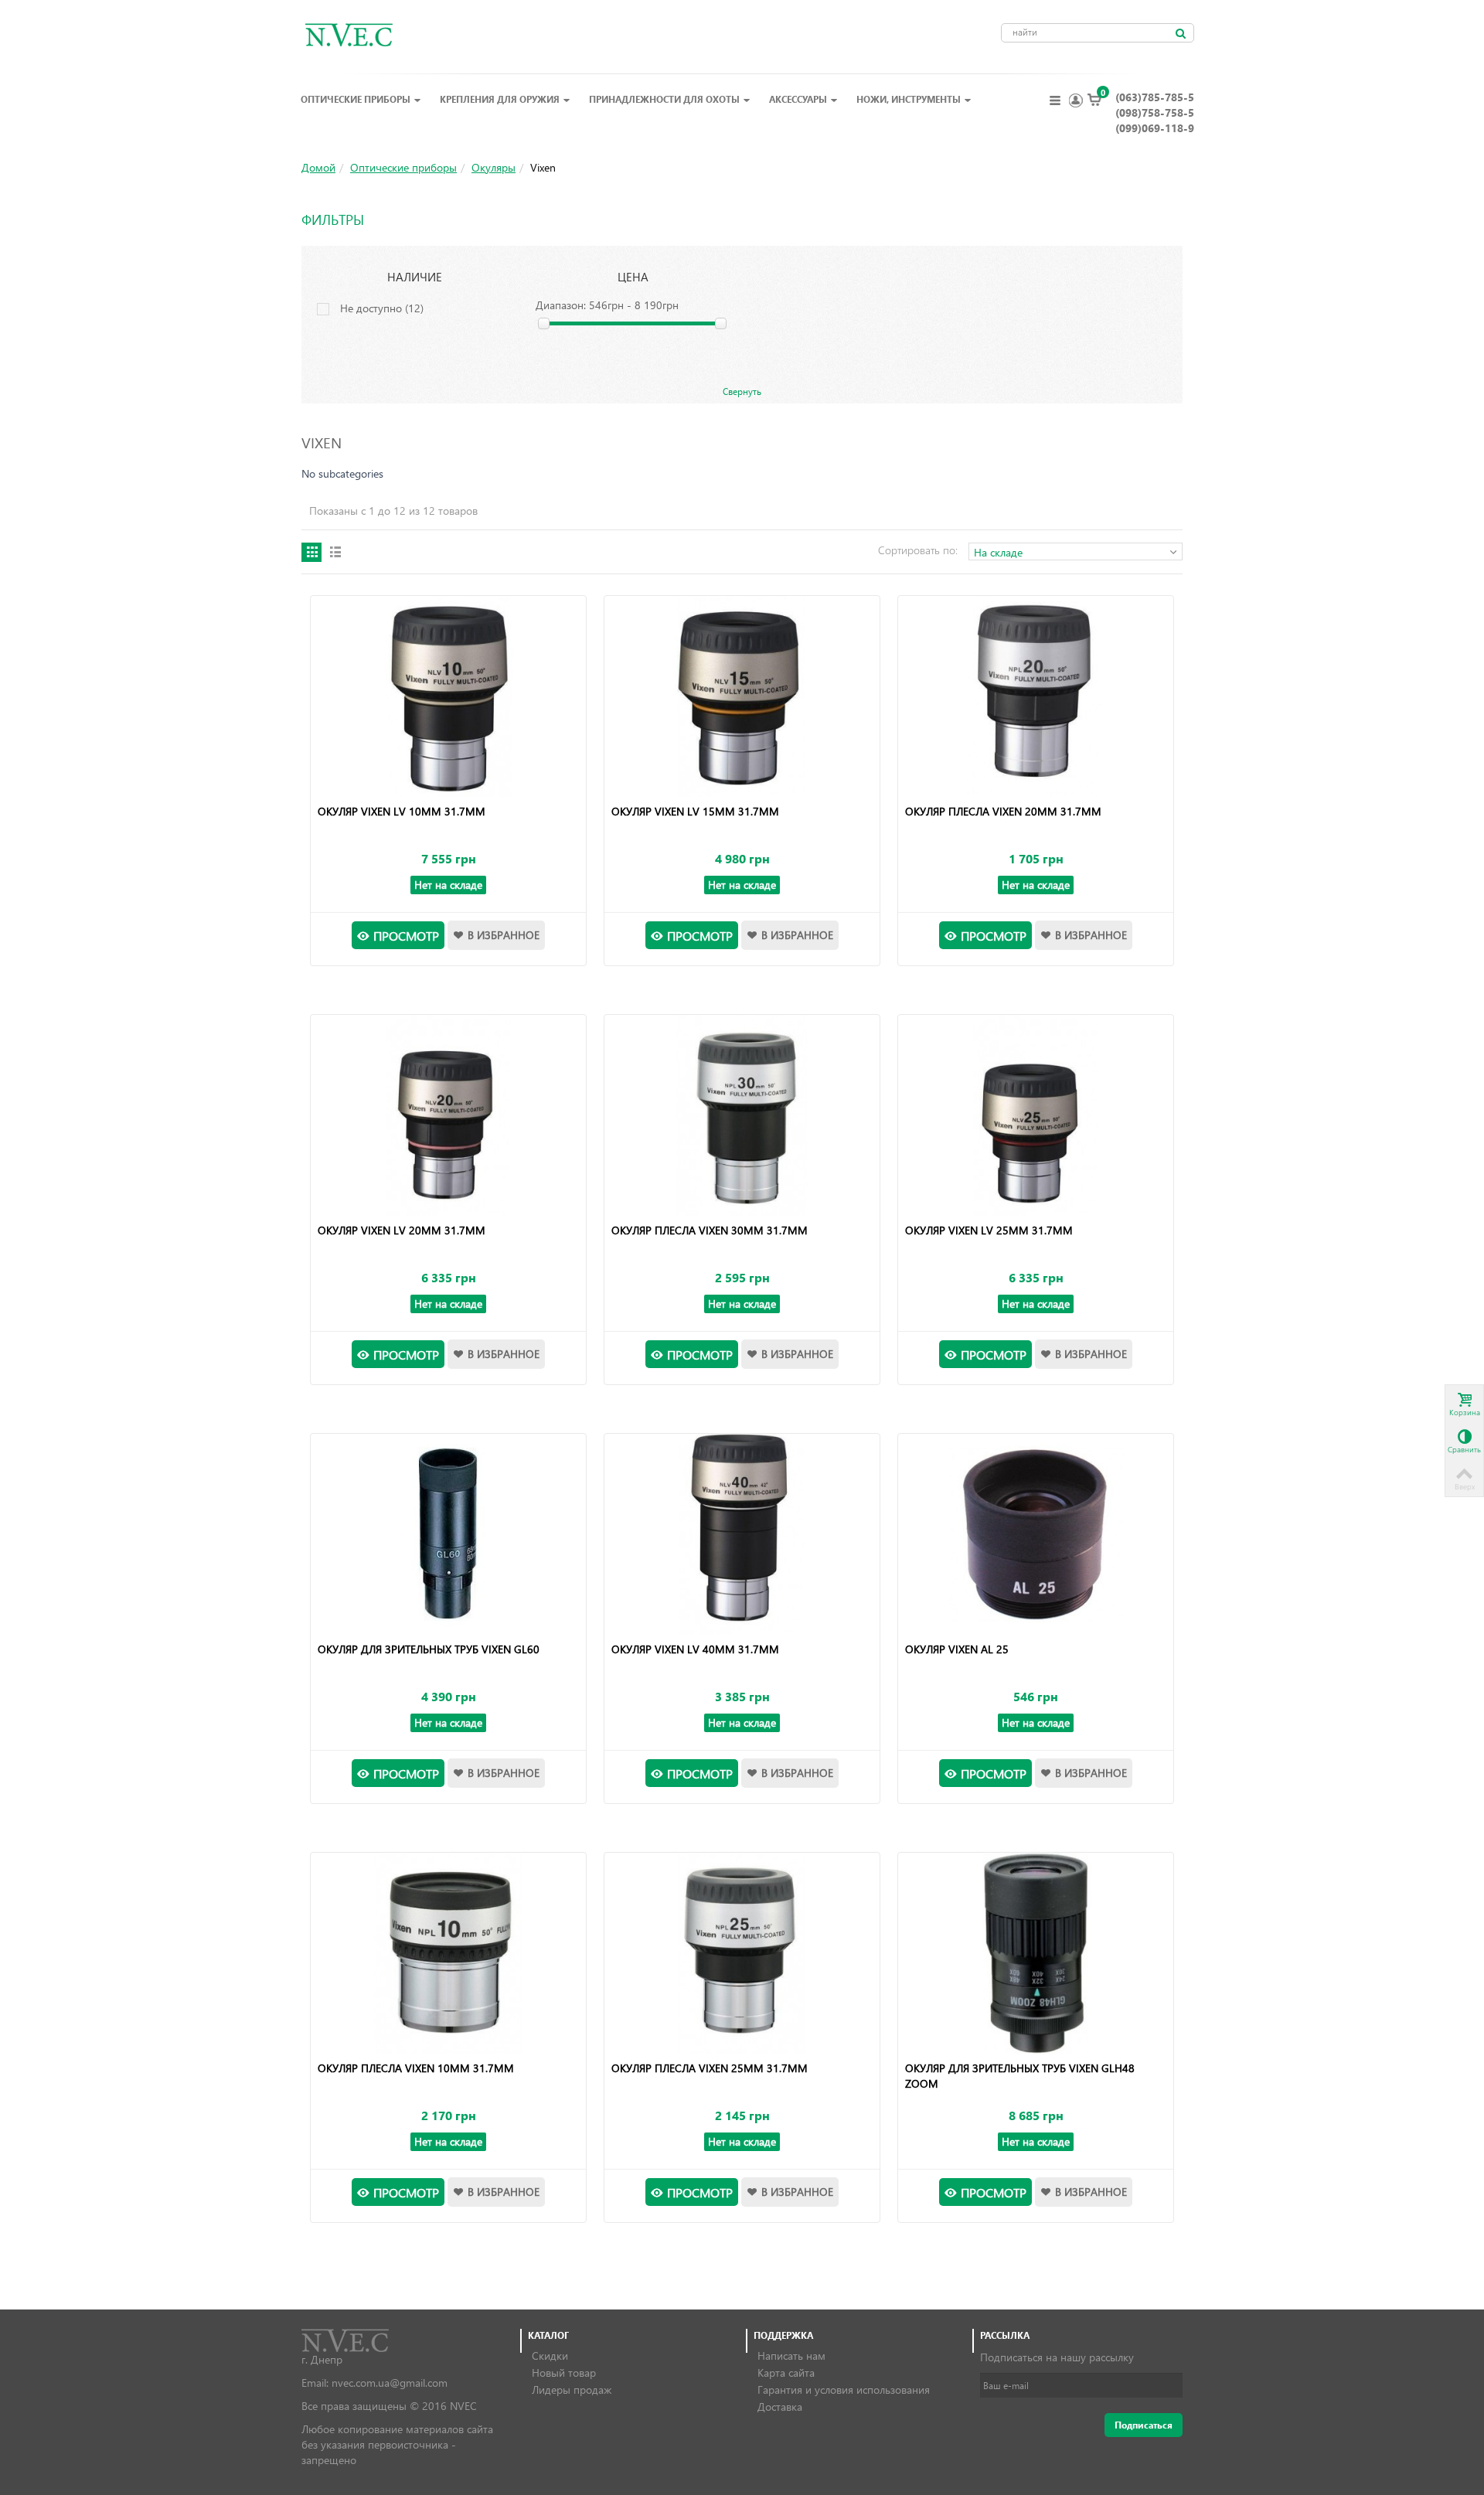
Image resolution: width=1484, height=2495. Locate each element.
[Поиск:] (1180, 33)
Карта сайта (786, 2372)
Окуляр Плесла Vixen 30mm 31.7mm (710, 1230)
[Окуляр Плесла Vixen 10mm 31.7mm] (448, 1953)
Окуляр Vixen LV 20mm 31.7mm (402, 1230)
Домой (318, 167)
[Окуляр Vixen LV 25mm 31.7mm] (1035, 1115)
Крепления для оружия (500, 99)
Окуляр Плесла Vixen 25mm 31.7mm (710, 2068)
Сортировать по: (918, 550)
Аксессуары (798, 99)
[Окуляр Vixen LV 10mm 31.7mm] (448, 696)
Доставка (780, 2407)
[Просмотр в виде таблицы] (311, 552)
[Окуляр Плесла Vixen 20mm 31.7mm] (1035, 696)
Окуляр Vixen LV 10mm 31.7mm (402, 811)
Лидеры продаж (572, 2389)
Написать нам (791, 2355)
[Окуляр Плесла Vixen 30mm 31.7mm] (742, 1115)
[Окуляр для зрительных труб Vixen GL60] (448, 1534)
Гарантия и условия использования (844, 2389)
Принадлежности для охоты (664, 99)
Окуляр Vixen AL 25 (957, 1649)
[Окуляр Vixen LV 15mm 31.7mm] (742, 696)
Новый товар (564, 2372)
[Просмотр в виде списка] (335, 552)
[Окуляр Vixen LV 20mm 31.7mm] (448, 1115)
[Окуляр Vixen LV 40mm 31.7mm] (742, 1534)
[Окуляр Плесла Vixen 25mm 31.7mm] (742, 1953)
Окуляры (494, 167)
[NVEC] (345, 34)
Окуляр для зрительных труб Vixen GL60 (429, 1649)
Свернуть (742, 391)
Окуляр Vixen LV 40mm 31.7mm (695, 1649)
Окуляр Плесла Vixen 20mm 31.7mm (1003, 811)
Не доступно (382, 308)
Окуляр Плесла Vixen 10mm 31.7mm (416, 2068)
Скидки (550, 2355)
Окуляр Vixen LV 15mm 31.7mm (695, 811)
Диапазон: (561, 305)
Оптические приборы (356, 99)
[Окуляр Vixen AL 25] (1035, 1534)
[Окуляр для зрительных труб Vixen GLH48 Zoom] (1035, 1953)
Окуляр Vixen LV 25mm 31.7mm (989, 1230)
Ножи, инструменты (909, 99)
